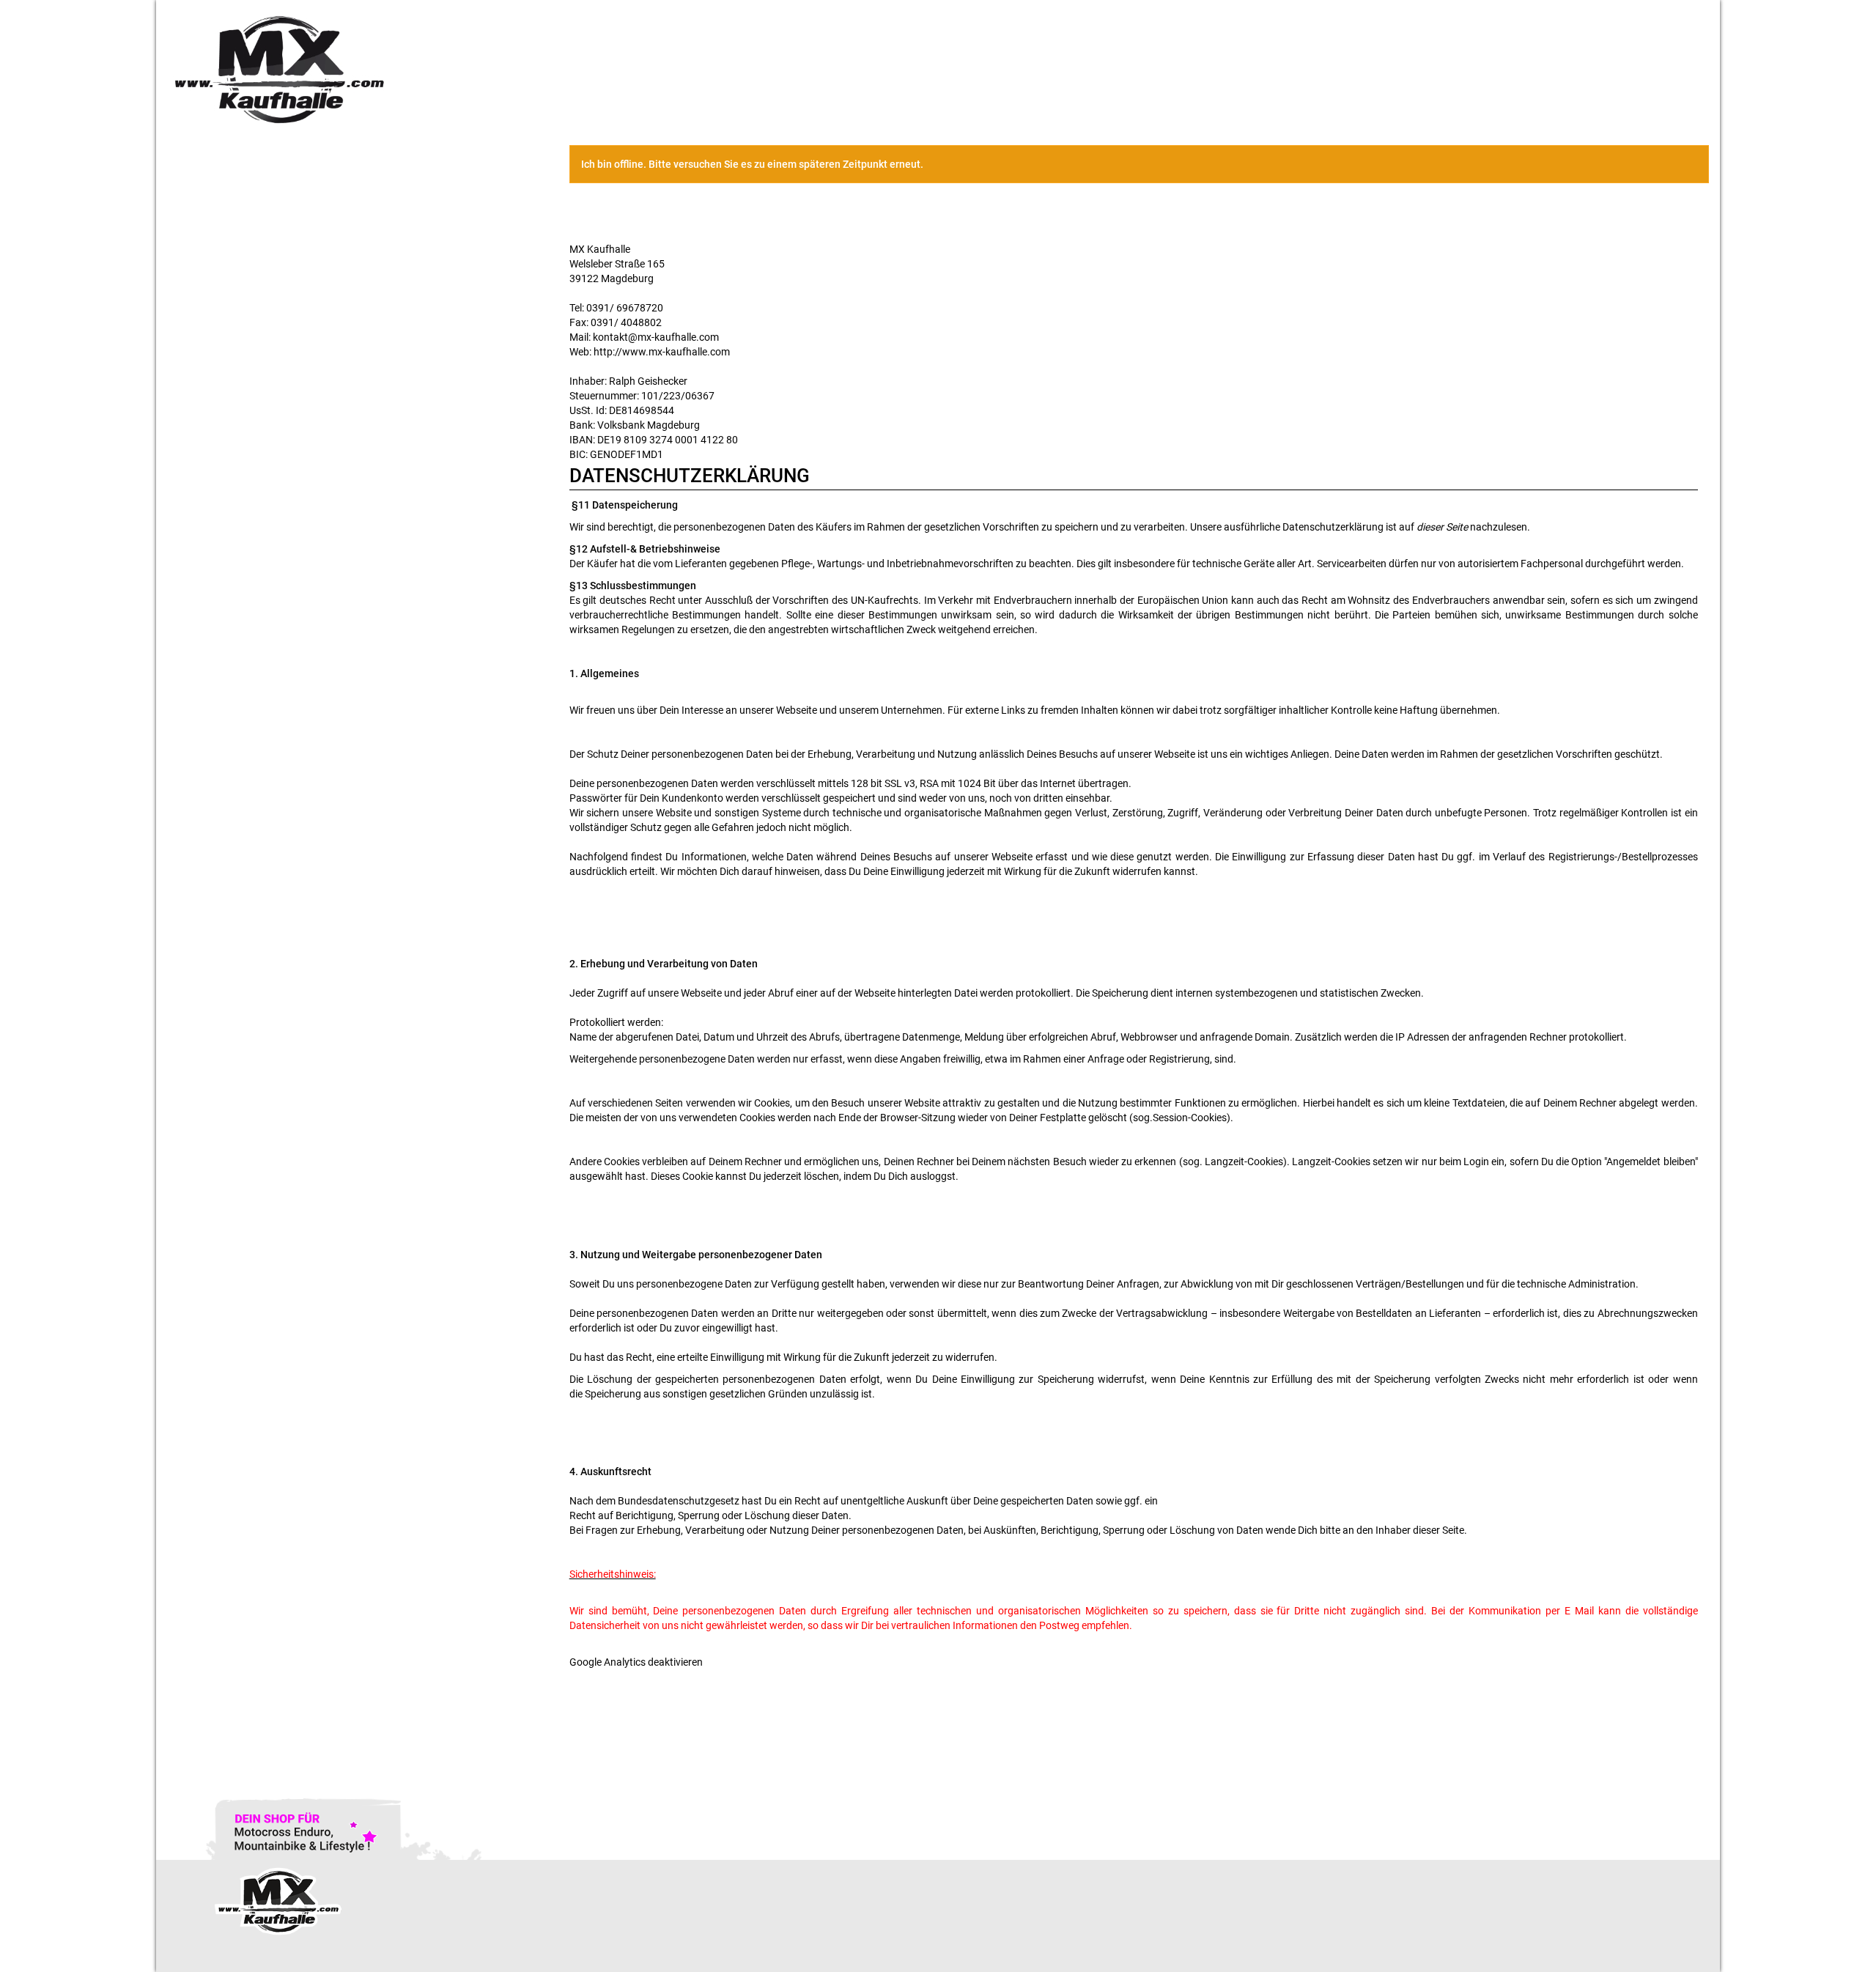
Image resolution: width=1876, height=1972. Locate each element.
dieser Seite (1442, 527)
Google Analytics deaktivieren (636, 1662)
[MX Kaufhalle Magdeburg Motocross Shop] (482, 69)
